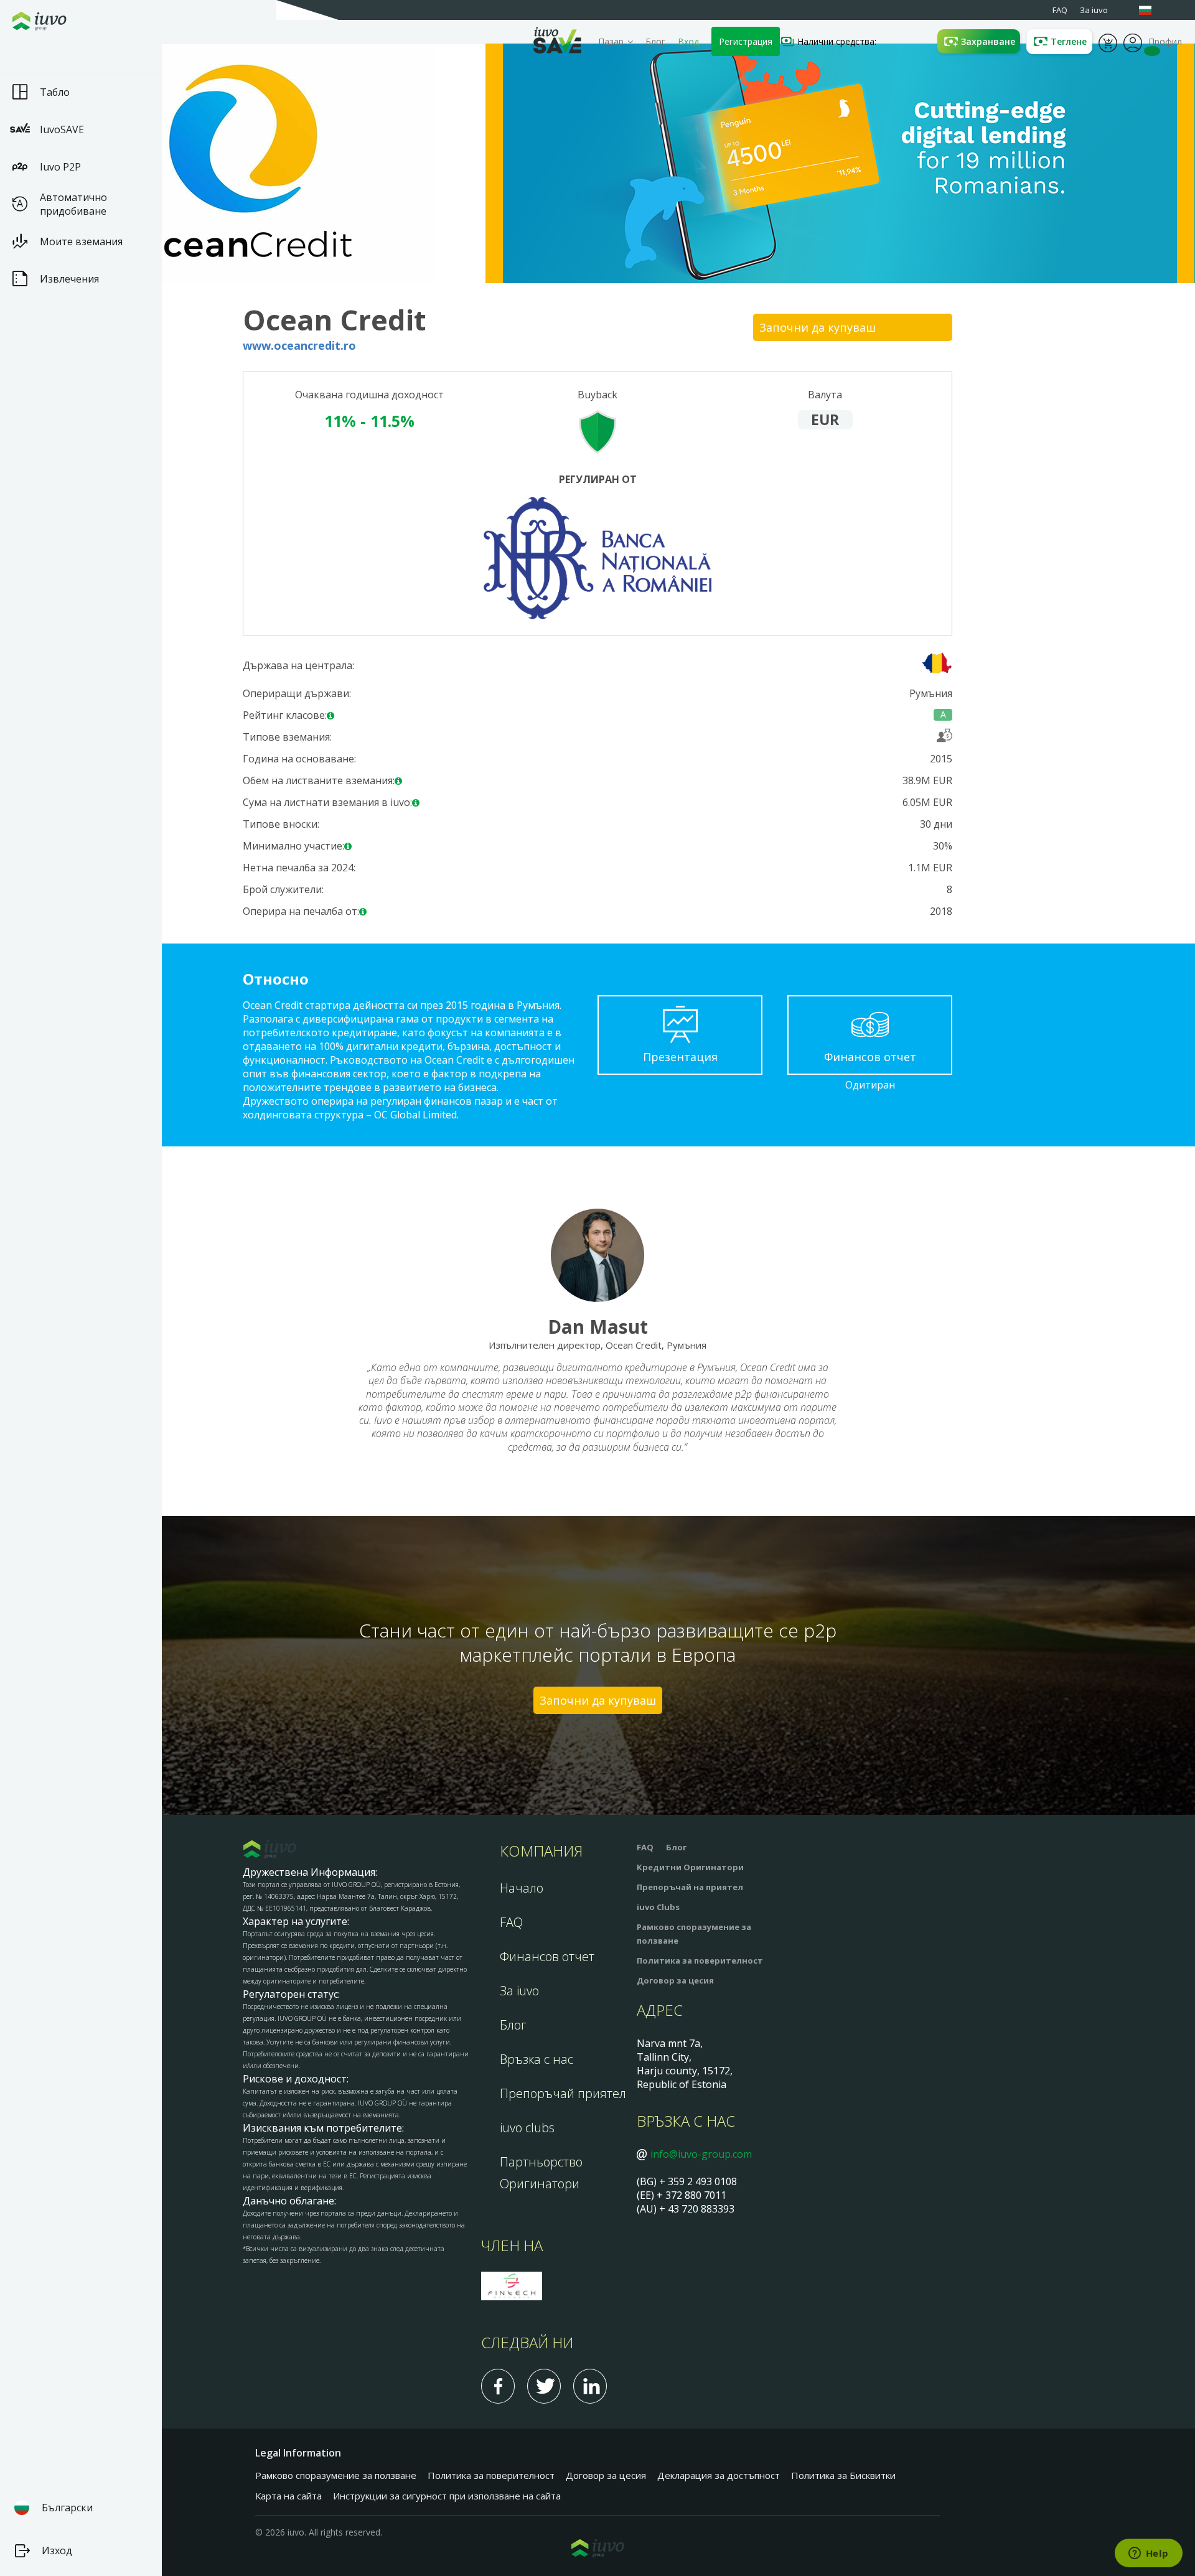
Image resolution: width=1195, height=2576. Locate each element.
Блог (655, 41)
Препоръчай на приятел (690, 1887)
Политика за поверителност (700, 1960)
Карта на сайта (288, 2496)
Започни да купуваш (818, 327)
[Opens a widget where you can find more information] (1148, 2554)
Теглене (1069, 41)
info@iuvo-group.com (701, 2154)
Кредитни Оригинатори (690, 1867)
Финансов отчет (547, 1956)
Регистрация (746, 41)
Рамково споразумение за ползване (336, 2475)
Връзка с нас (537, 2059)
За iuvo (519, 1991)
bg (1151, 10)
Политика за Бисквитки (843, 2475)
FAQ (511, 1922)
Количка (1108, 42)
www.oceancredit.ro (299, 346)
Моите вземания (81, 241)
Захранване (988, 41)
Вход (688, 41)
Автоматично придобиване (73, 204)
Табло (55, 92)
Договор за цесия (675, 1980)
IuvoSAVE (62, 129)
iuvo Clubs (658, 1907)
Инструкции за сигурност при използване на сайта (447, 2496)
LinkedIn (590, 2386)
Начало (522, 1888)
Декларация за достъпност (719, 2475)
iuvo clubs (527, 2128)
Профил (1133, 42)
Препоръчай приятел (563, 2093)
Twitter (544, 2386)
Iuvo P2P (60, 167)
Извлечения (69, 279)
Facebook (498, 2386)
